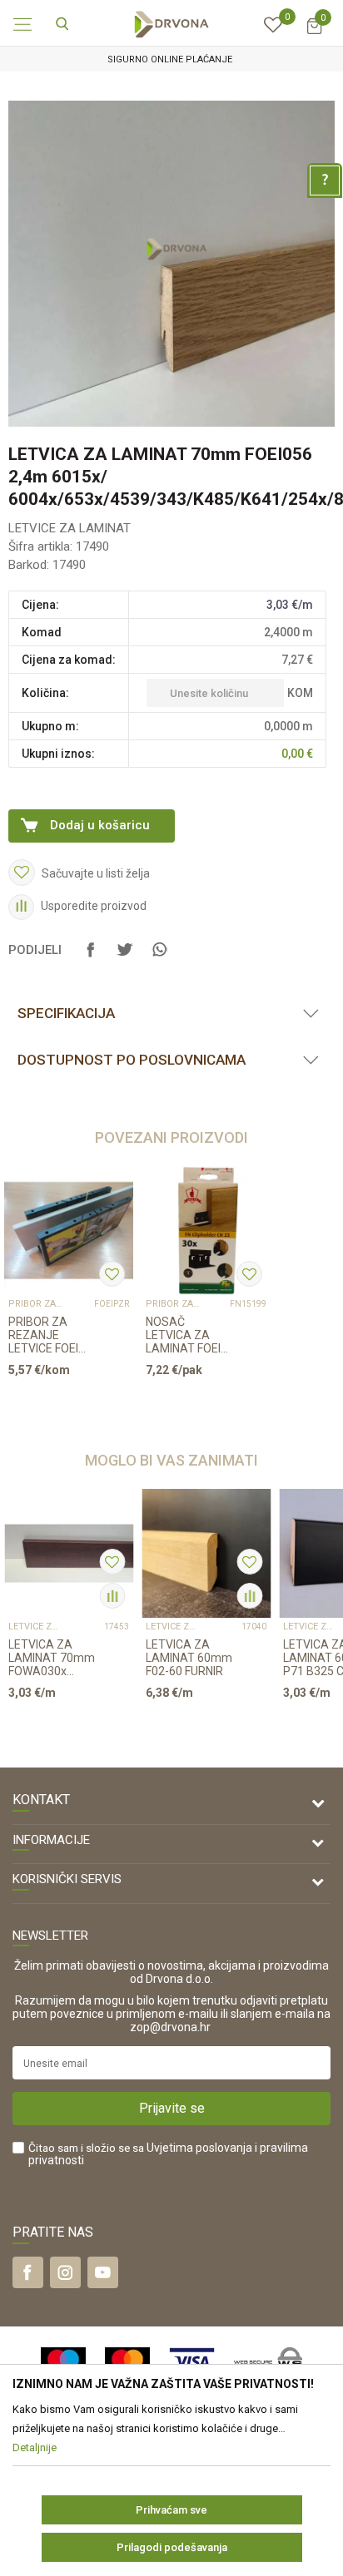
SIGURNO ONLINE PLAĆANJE (170, 59)
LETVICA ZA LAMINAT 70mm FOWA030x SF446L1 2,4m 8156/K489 (52, 1658)
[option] (171, 59)
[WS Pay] (268, 2362)
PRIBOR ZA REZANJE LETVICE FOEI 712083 (43, 1335)
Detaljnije (62, 1402)
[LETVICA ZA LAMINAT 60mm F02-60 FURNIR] (206, 1553)
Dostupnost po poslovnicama (132, 1060)
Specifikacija (66, 1013)
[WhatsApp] (159, 957)
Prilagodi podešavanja (172, 2547)
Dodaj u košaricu (100, 825)
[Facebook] (91, 957)
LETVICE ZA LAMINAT (70, 528)
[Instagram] (65, 2272)
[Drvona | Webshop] (171, 23)
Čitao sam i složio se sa (168, 2154)
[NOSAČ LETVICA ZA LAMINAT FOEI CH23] (206, 1231)
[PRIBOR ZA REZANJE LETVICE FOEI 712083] (69, 1231)
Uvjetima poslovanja (199, 2148)
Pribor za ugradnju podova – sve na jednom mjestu (35, 1304)
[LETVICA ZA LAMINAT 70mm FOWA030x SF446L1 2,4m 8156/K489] (69, 1553)
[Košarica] (314, 34)
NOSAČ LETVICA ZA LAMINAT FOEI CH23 (183, 1335)
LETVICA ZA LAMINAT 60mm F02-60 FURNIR (189, 1658)
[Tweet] (125, 957)
